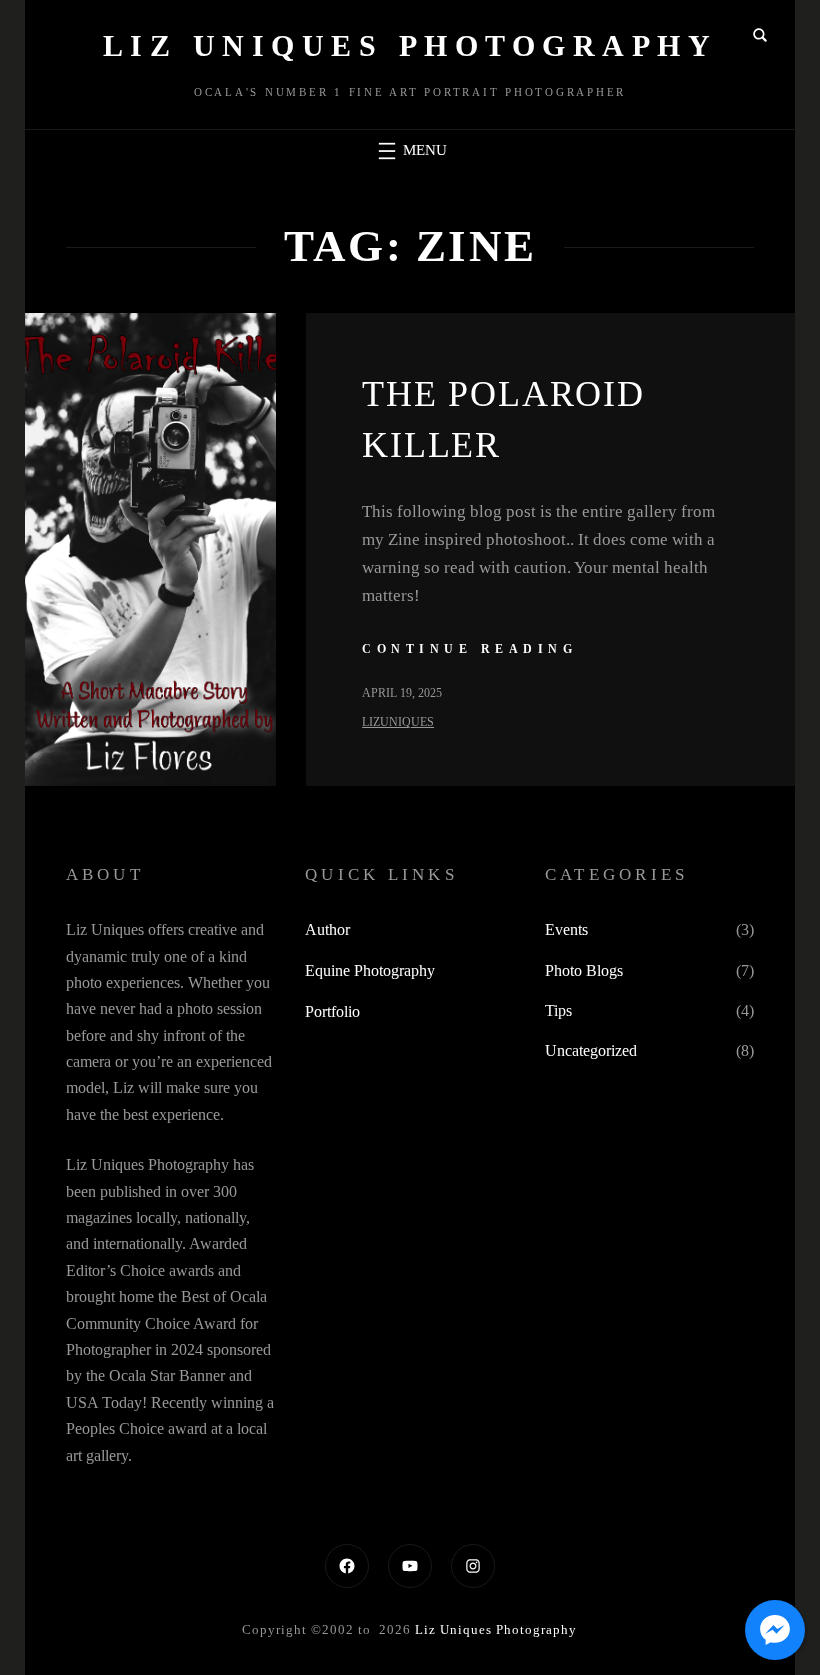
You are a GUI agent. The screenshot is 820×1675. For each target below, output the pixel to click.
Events (566, 929)
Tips (558, 1010)
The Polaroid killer (503, 419)
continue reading (469, 649)
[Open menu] (410, 151)
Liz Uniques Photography (410, 45)
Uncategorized (591, 1050)
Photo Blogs (584, 970)
